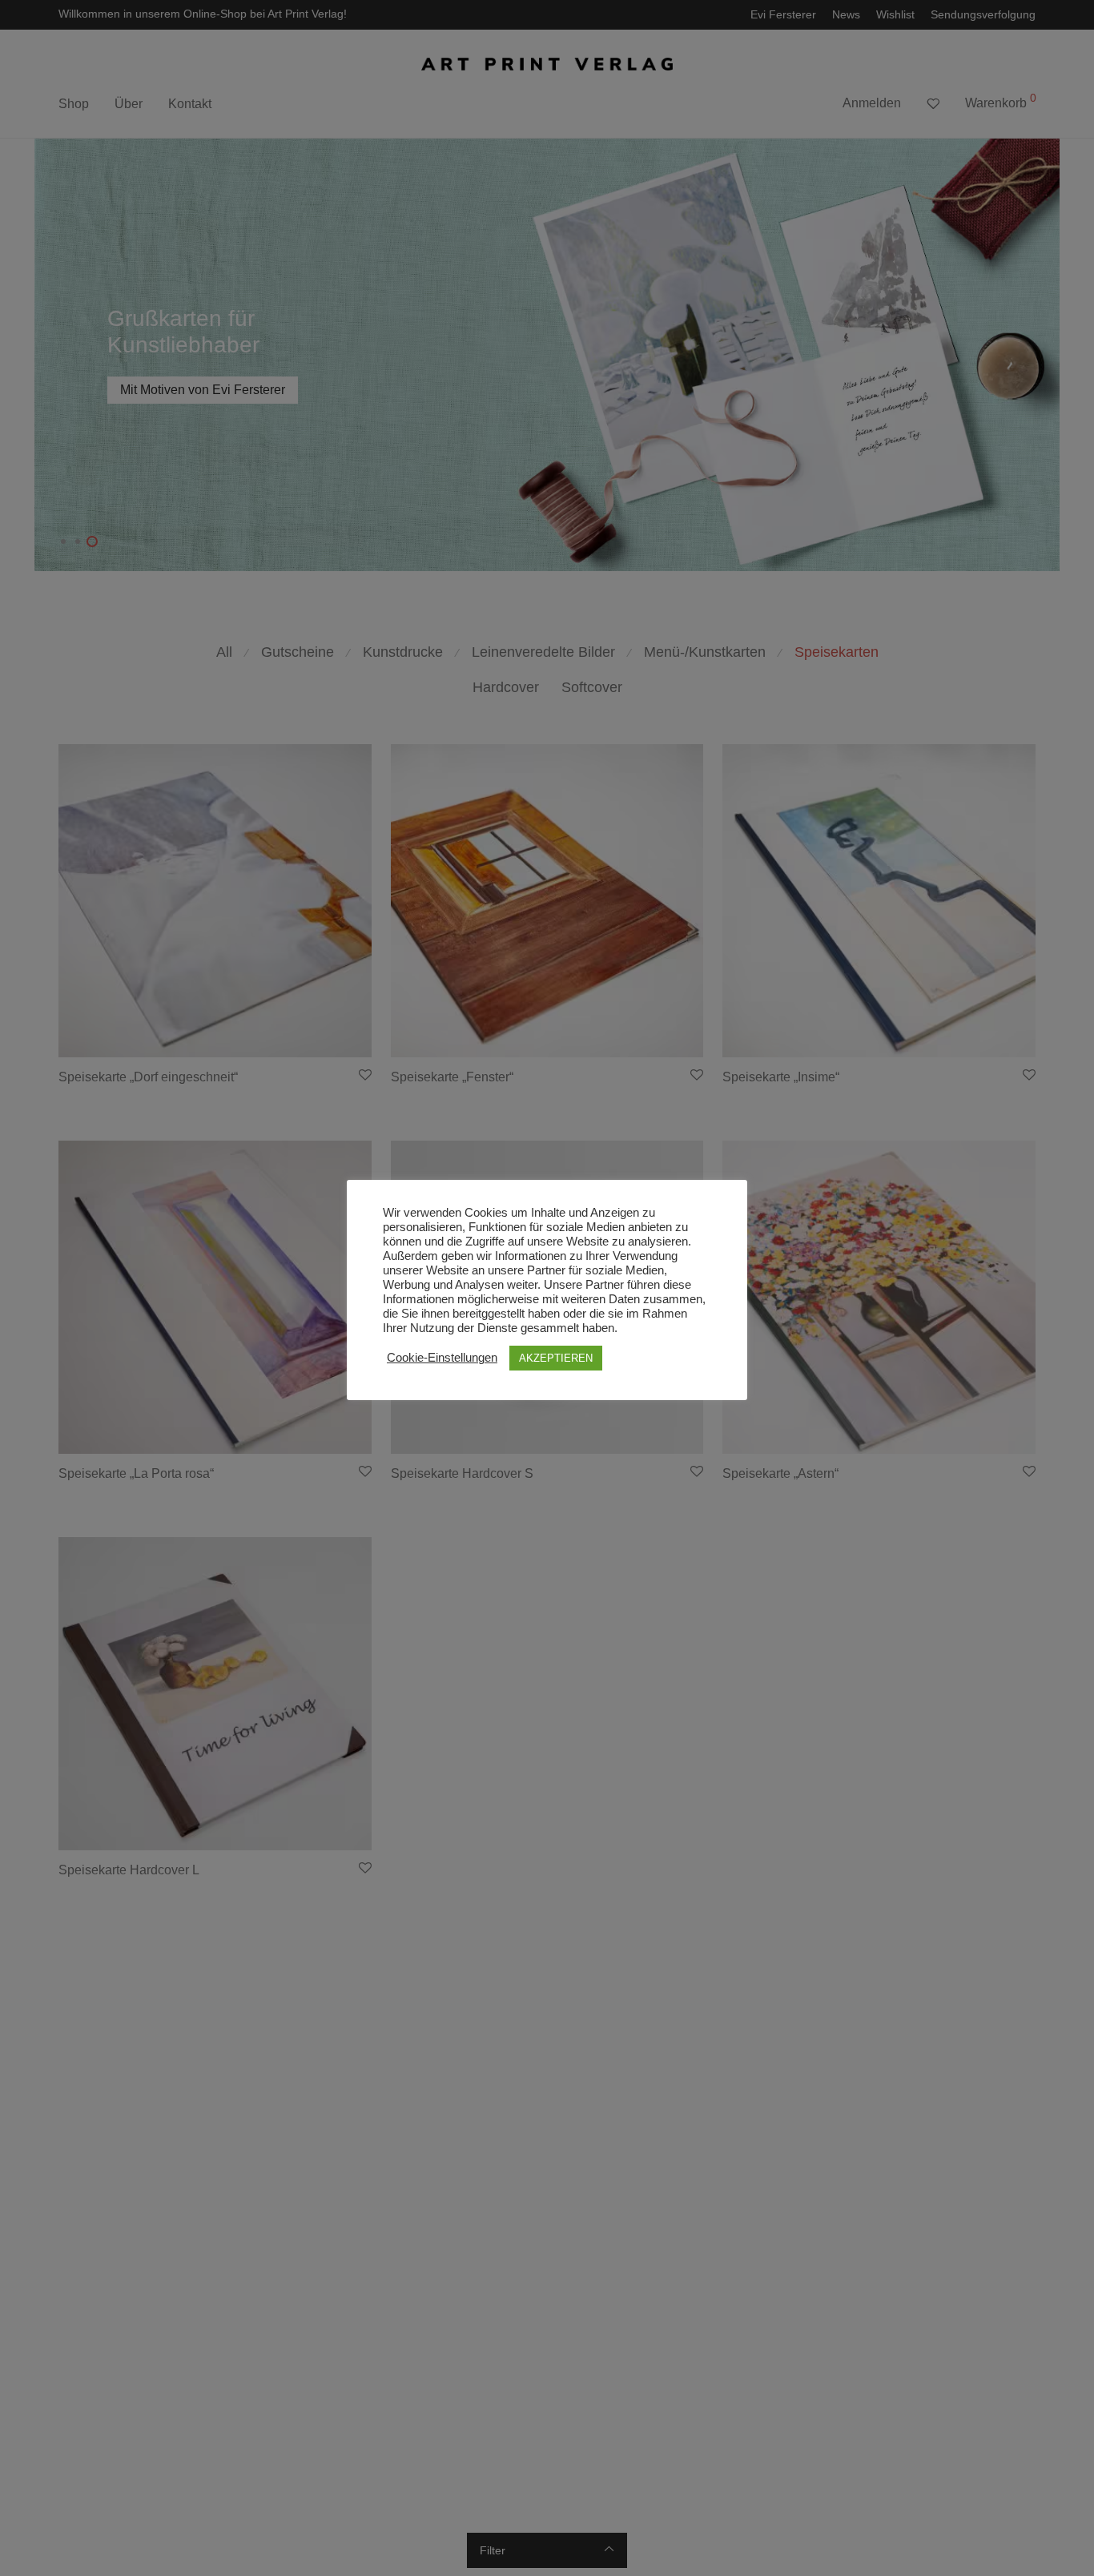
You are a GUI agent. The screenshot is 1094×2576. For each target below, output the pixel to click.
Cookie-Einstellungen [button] (442, 1358)
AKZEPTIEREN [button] (556, 1358)
